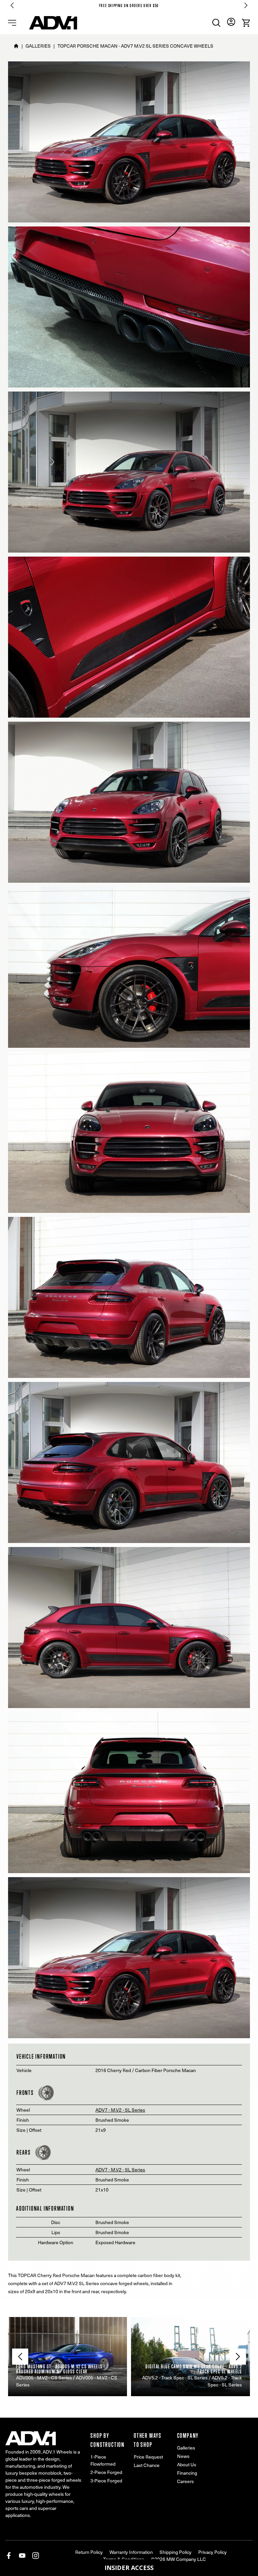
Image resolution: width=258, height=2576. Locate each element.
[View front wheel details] (46, 2093)
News (183, 2456)
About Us (187, 2464)
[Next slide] (246, 5)
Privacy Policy (212, 2552)
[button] (129, 2568)
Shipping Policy (176, 2552)
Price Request (148, 2457)
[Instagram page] (36, 2556)
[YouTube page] (22, 2556)
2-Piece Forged (106, 2472)
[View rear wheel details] (43, 2152)
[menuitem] (216, 23)
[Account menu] (231, 22)
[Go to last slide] (12, 5)
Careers (185, 2481)
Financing (187, 2473)
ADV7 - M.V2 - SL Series (120, 2110)
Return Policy (89, 2552)
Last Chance (147, 2465)
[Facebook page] (9, 2556)
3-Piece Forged (106, 2481)
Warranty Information (131, 2552)
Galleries (186, 2448)
